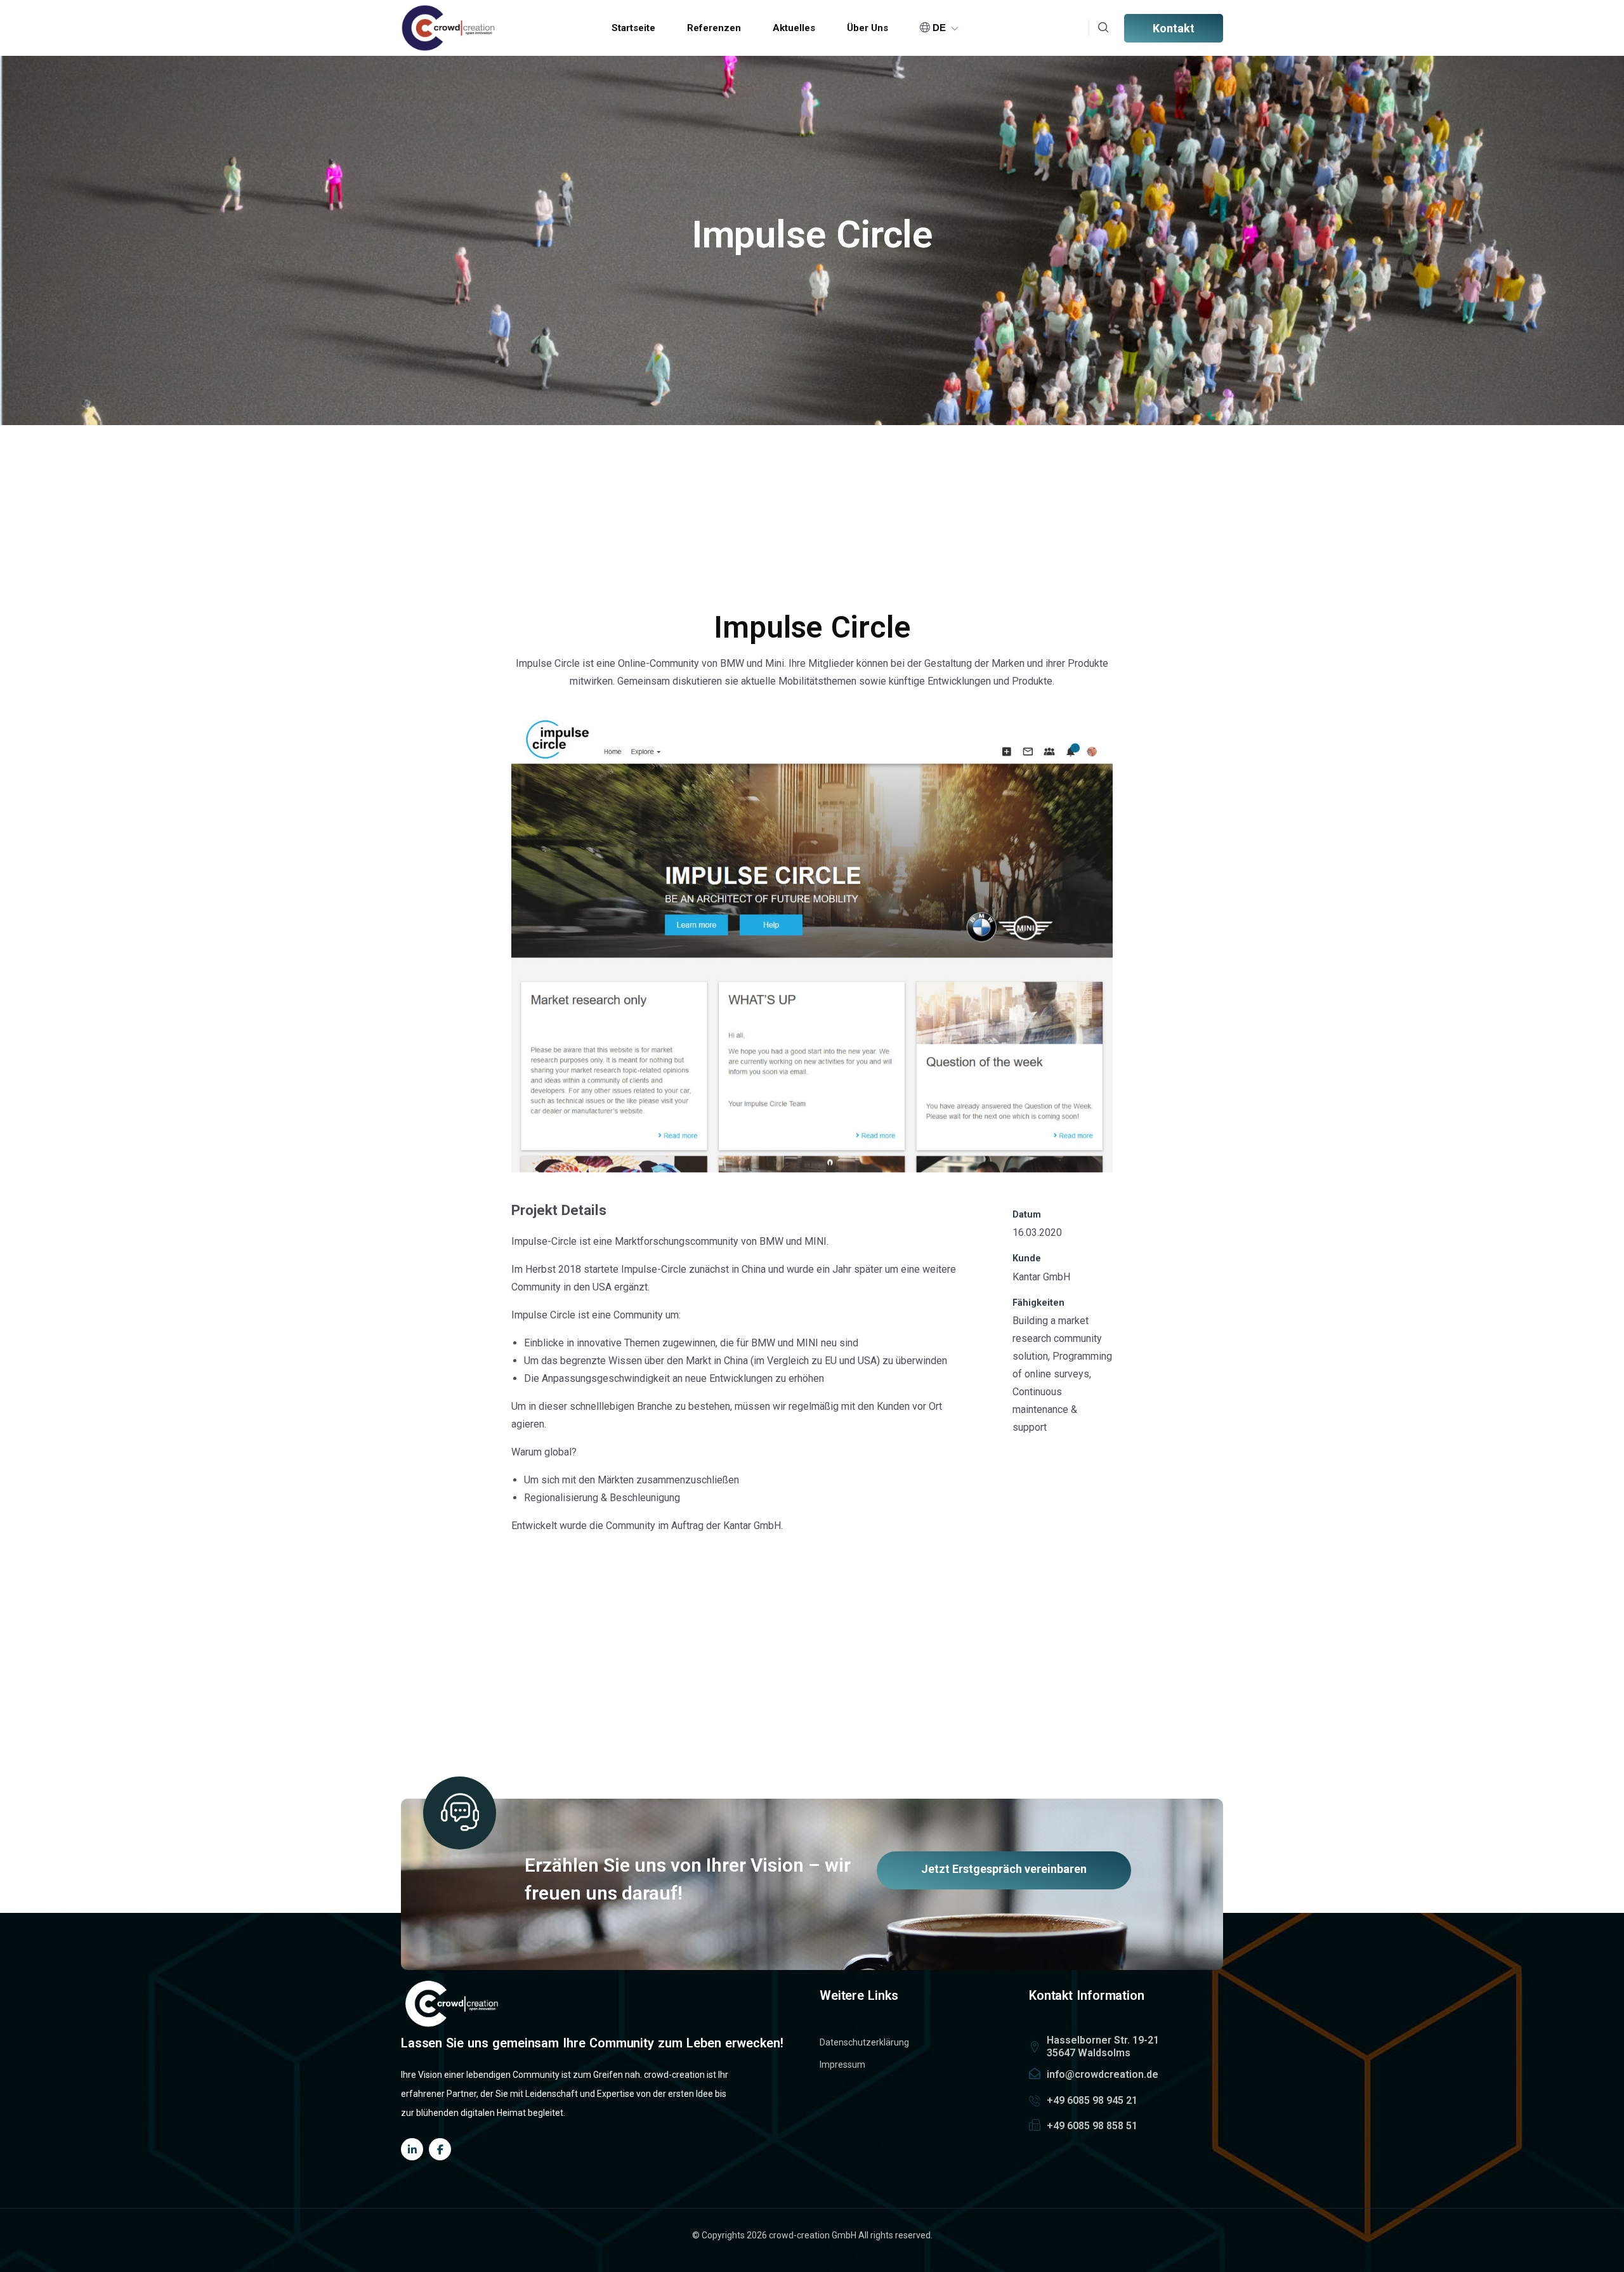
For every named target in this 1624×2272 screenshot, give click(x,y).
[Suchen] (1103, 28)
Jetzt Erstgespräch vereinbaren (1004, 1869)
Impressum (842, 2065)
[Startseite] (449, 28)
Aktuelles (794, 28)
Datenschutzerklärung (864, 2042)
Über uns (868, 28)
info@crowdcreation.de (1103, 2074)
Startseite (633, 28)
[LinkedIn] (412, 2149)
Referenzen (714, 28)
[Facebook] (440, 2149)
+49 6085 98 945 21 (1092, 2100)
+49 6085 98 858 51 (1092, 2126)
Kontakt (1174, 28)
